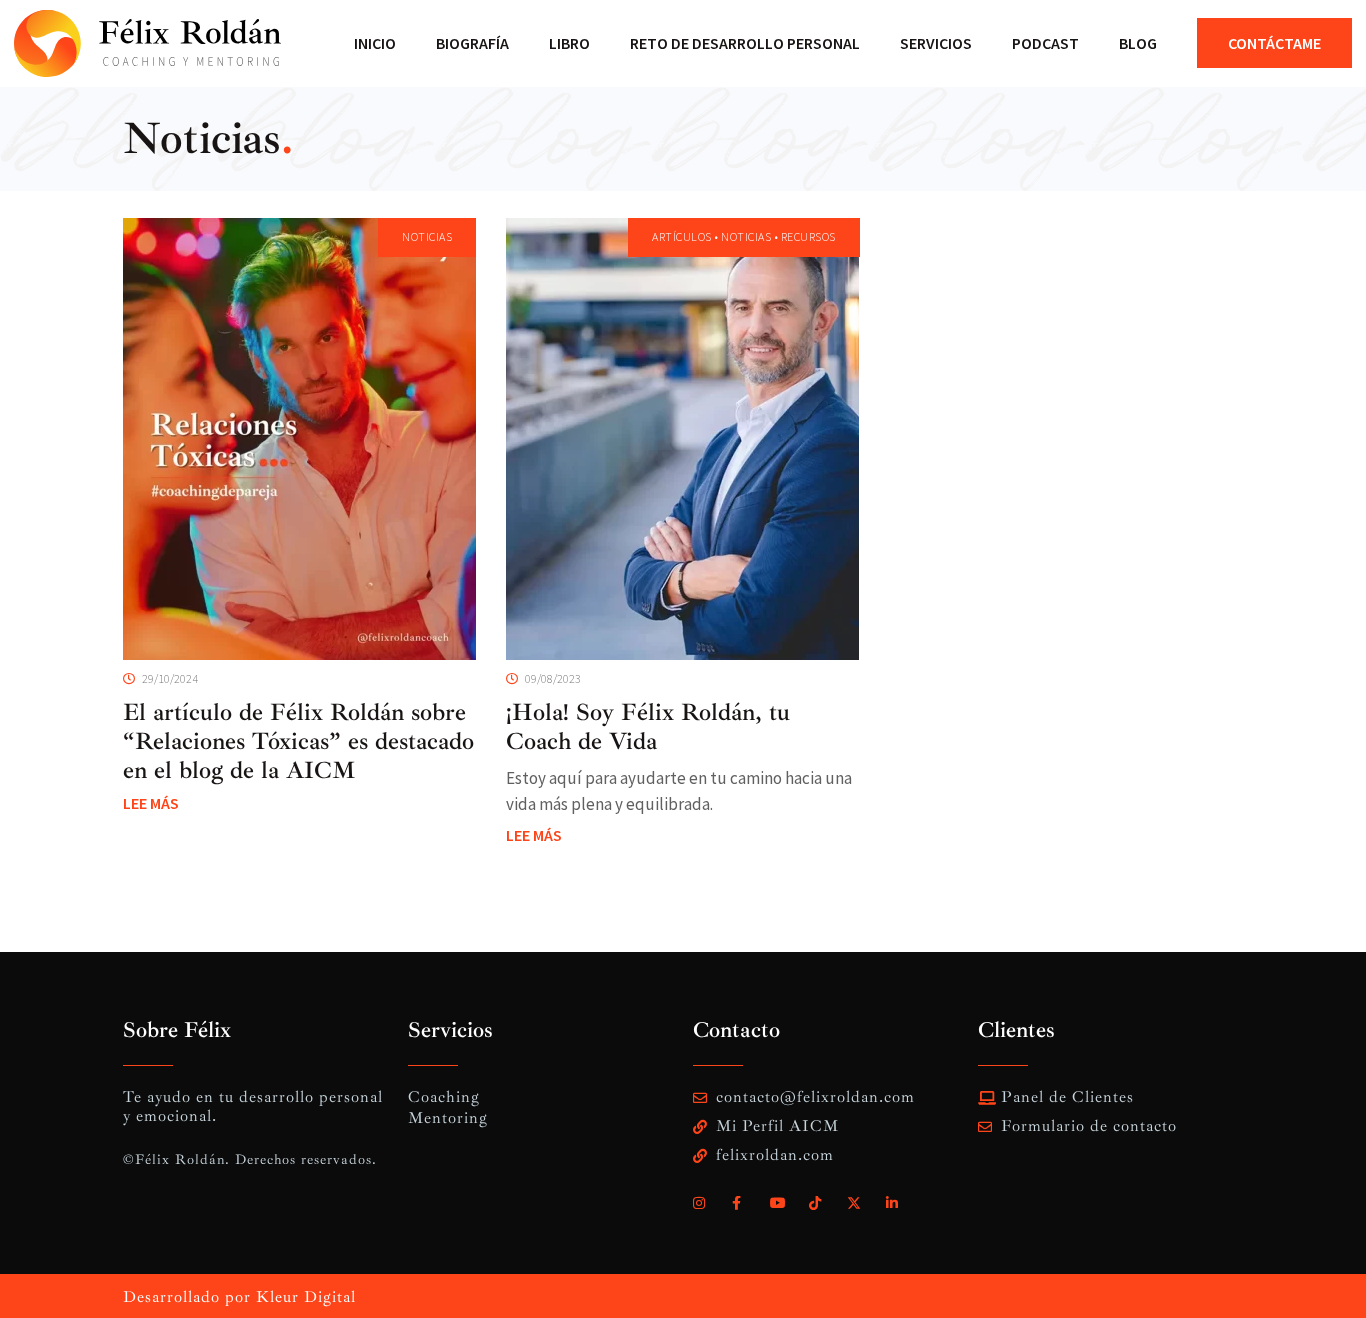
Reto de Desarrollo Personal (745, 43)
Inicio (375, 43)
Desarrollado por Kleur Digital (239, 1297)
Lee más (151, 803)
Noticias (202, 138)
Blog (1138, 43)
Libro (569, 43)
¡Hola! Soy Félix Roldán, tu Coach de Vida (648, 726)
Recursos (808, 236)
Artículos (682, 236)
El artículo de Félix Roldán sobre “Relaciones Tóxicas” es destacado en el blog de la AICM (298, 741)
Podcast (1045, 43)
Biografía (472, 43)
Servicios (936, 43)
